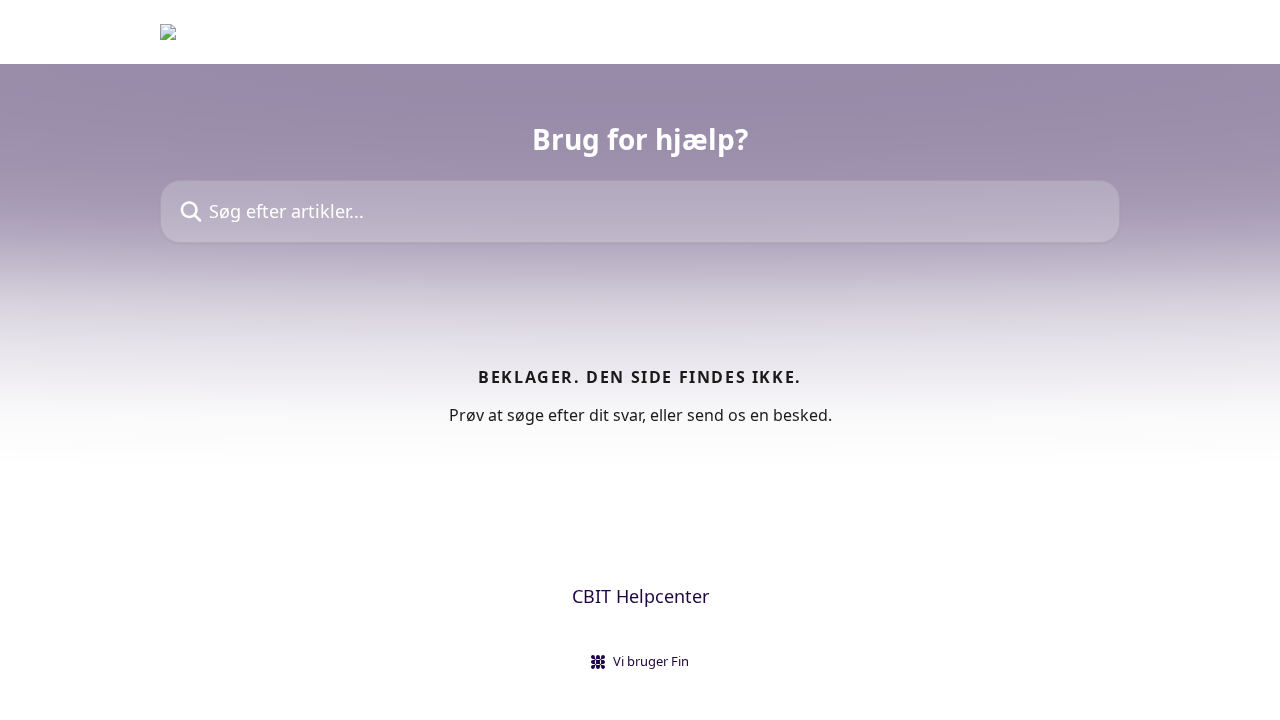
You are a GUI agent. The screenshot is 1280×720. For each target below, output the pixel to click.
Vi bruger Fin (651, 661)
